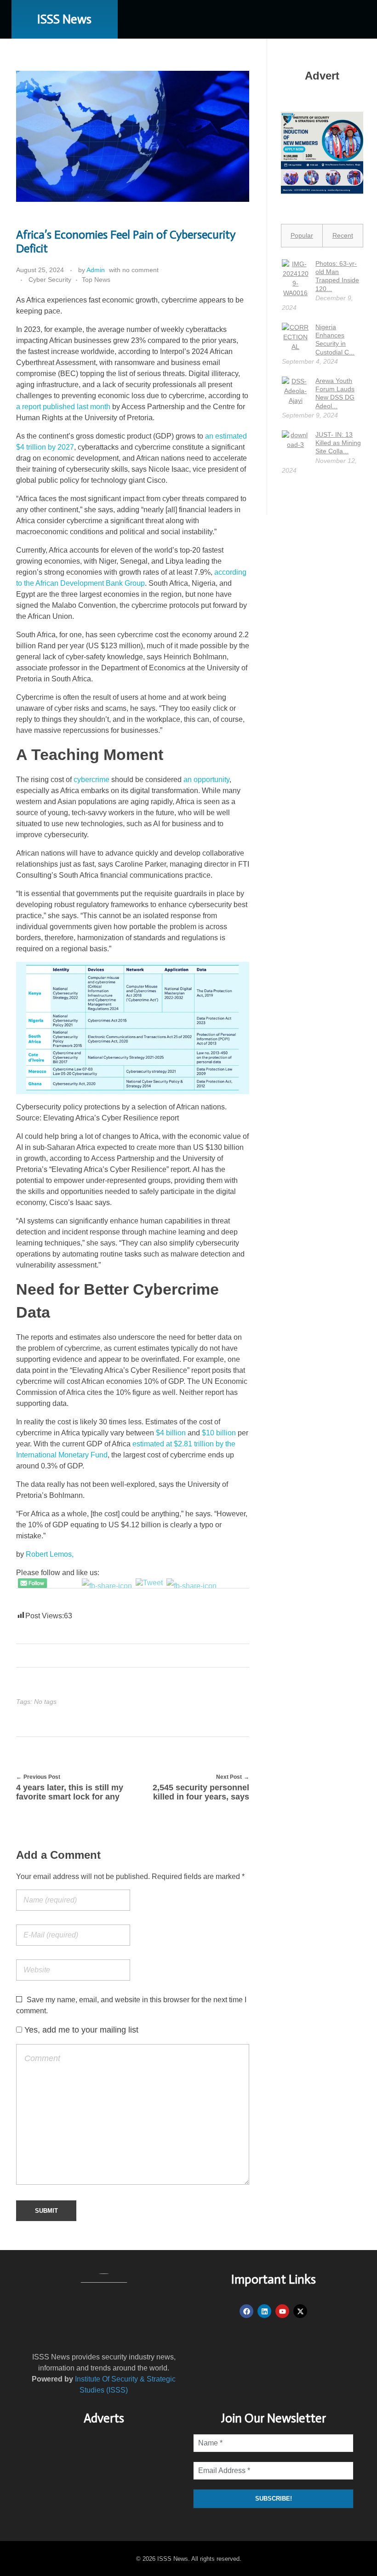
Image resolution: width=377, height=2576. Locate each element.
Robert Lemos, (50, 1554)
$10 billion (219, 1433)
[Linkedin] (264, 2311)
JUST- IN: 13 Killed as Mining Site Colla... (338, 443)
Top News (96, 280)
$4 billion (171, 1433)
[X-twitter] (300, 2311)
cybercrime (91, 780)
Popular (302, 235)
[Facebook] (246, 2311)
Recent (343, 235)
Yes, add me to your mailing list (80, 2030)
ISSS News (64, 19)
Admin (96, 270)
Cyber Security (50, 280)
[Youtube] (282, 2311)
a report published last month (63, 407)
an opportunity (206, 780)
